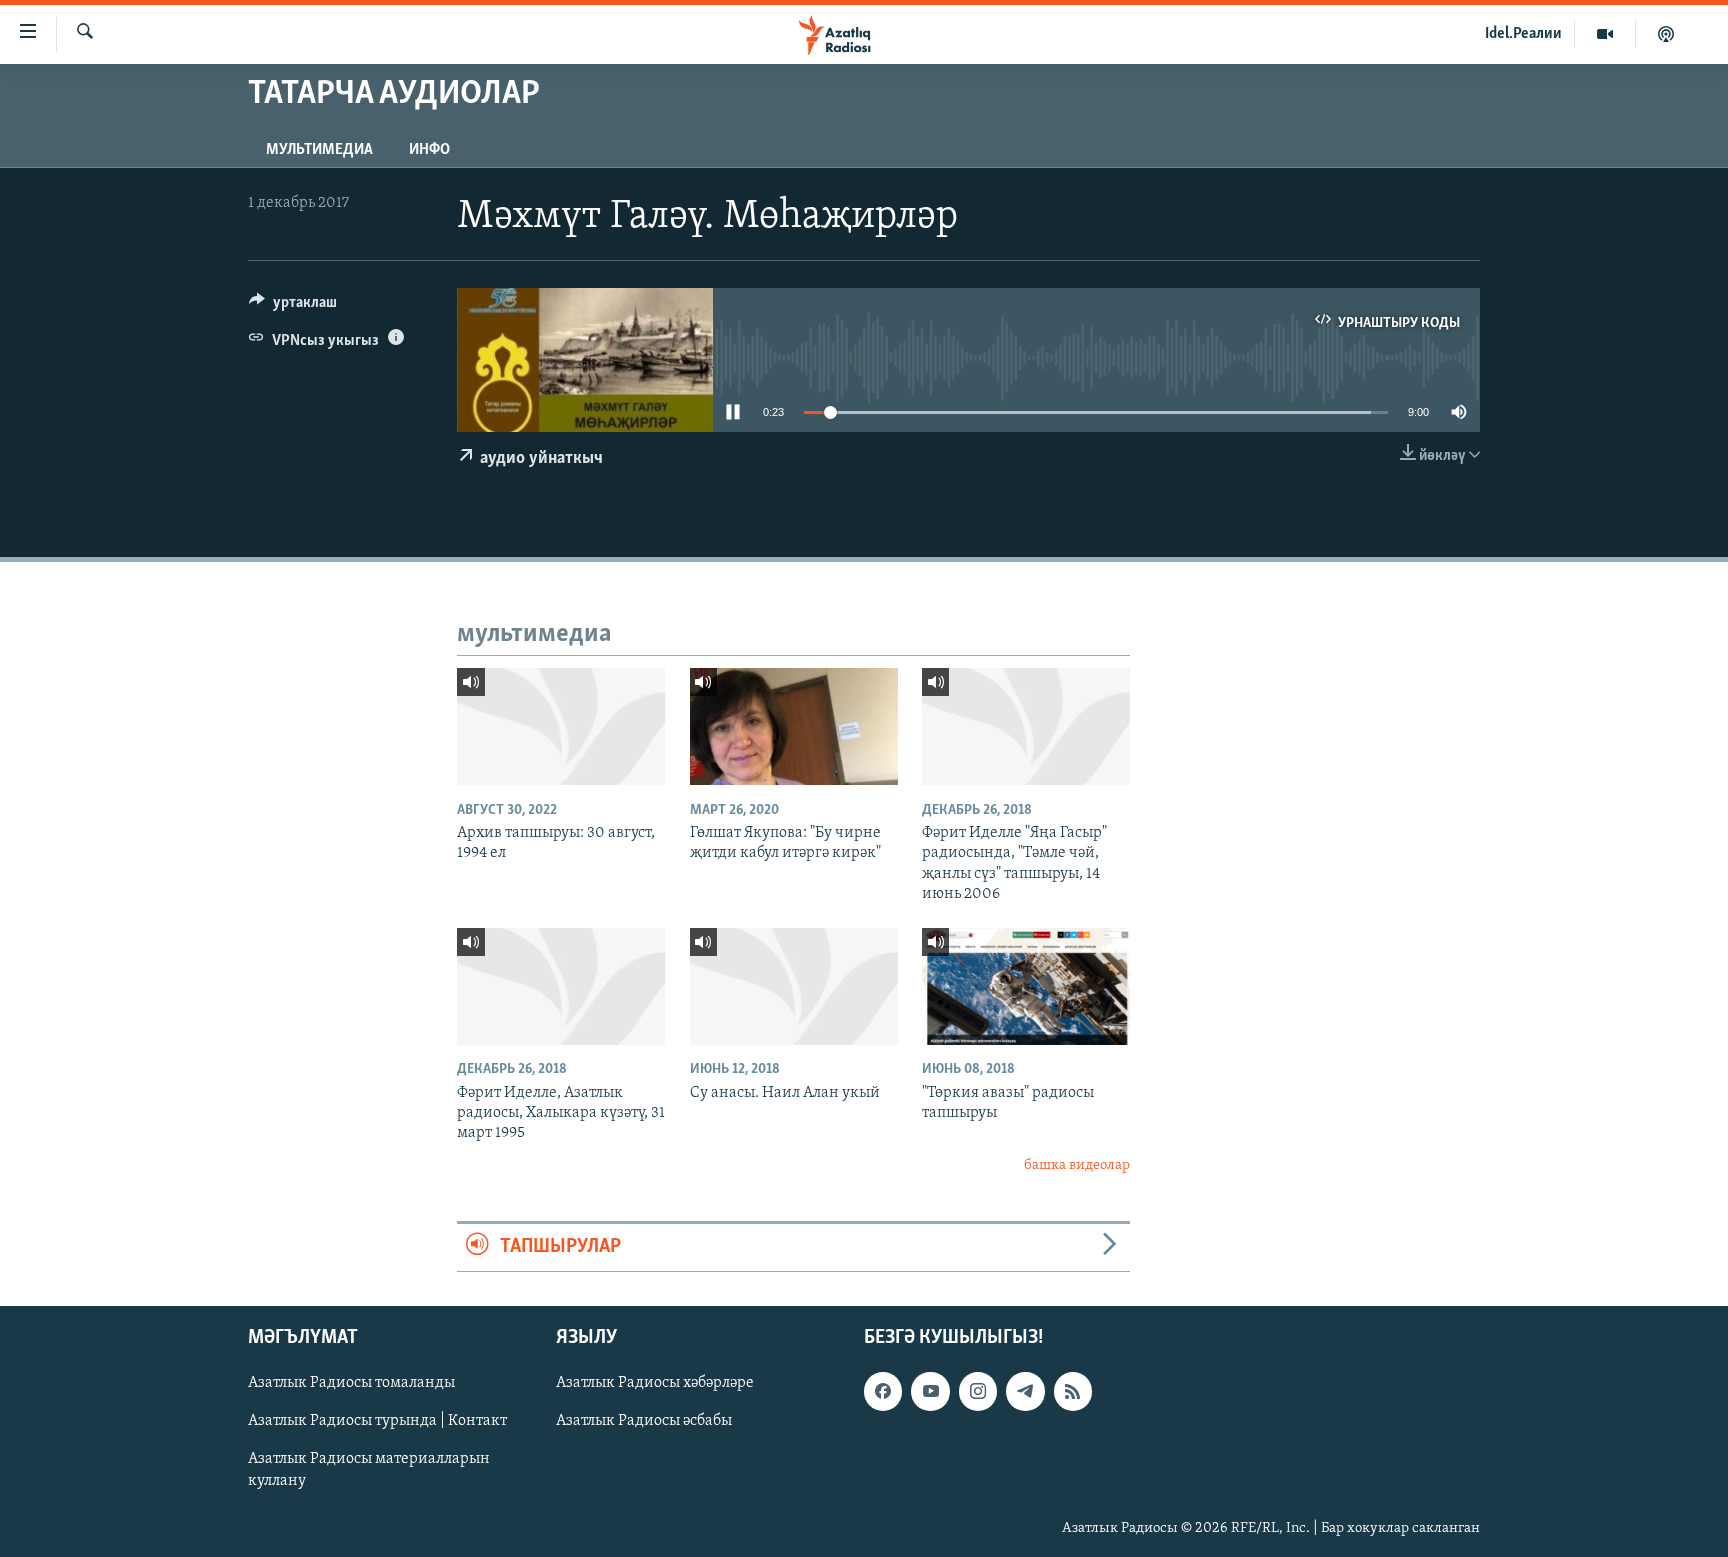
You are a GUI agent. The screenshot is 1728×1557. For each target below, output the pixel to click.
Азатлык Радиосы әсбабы (644, 1421)
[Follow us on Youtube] (930, 1391)
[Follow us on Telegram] (1025, 1391)
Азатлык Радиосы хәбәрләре (655, 1383)
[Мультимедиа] (1605, 34)
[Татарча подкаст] (1666, 34)
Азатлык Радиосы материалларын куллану (369, 1470)
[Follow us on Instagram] (978, 1391)
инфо (429, 150)
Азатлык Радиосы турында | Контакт (377, 1421)
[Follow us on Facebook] (883, 1391)
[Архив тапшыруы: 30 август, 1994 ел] (561, 726)
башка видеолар (1077, 1165)
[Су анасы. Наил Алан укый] (794, 986)
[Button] (293, 307)
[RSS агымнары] (1073, 1391)
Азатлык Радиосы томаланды (351, 1383)
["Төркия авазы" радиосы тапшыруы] (1026, 986)
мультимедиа (319, 150)
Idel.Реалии (1523, 34)
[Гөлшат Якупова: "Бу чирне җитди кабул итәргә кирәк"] (794, 726)
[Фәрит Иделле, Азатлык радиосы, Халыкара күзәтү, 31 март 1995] (561, 986)
